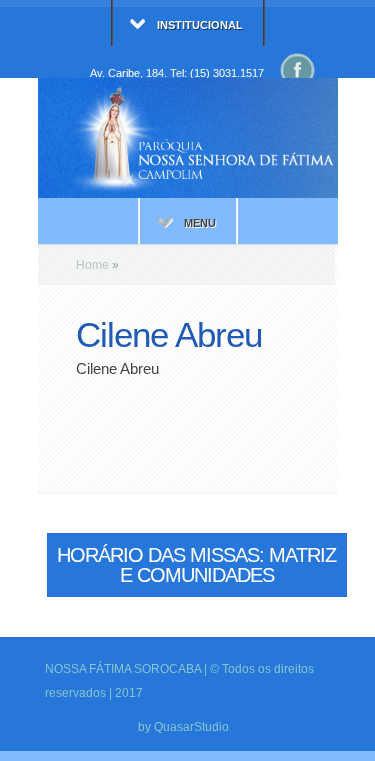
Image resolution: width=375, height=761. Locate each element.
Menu (200, 223)
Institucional (200, 25)
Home (92, 265)
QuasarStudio (191, 727)
